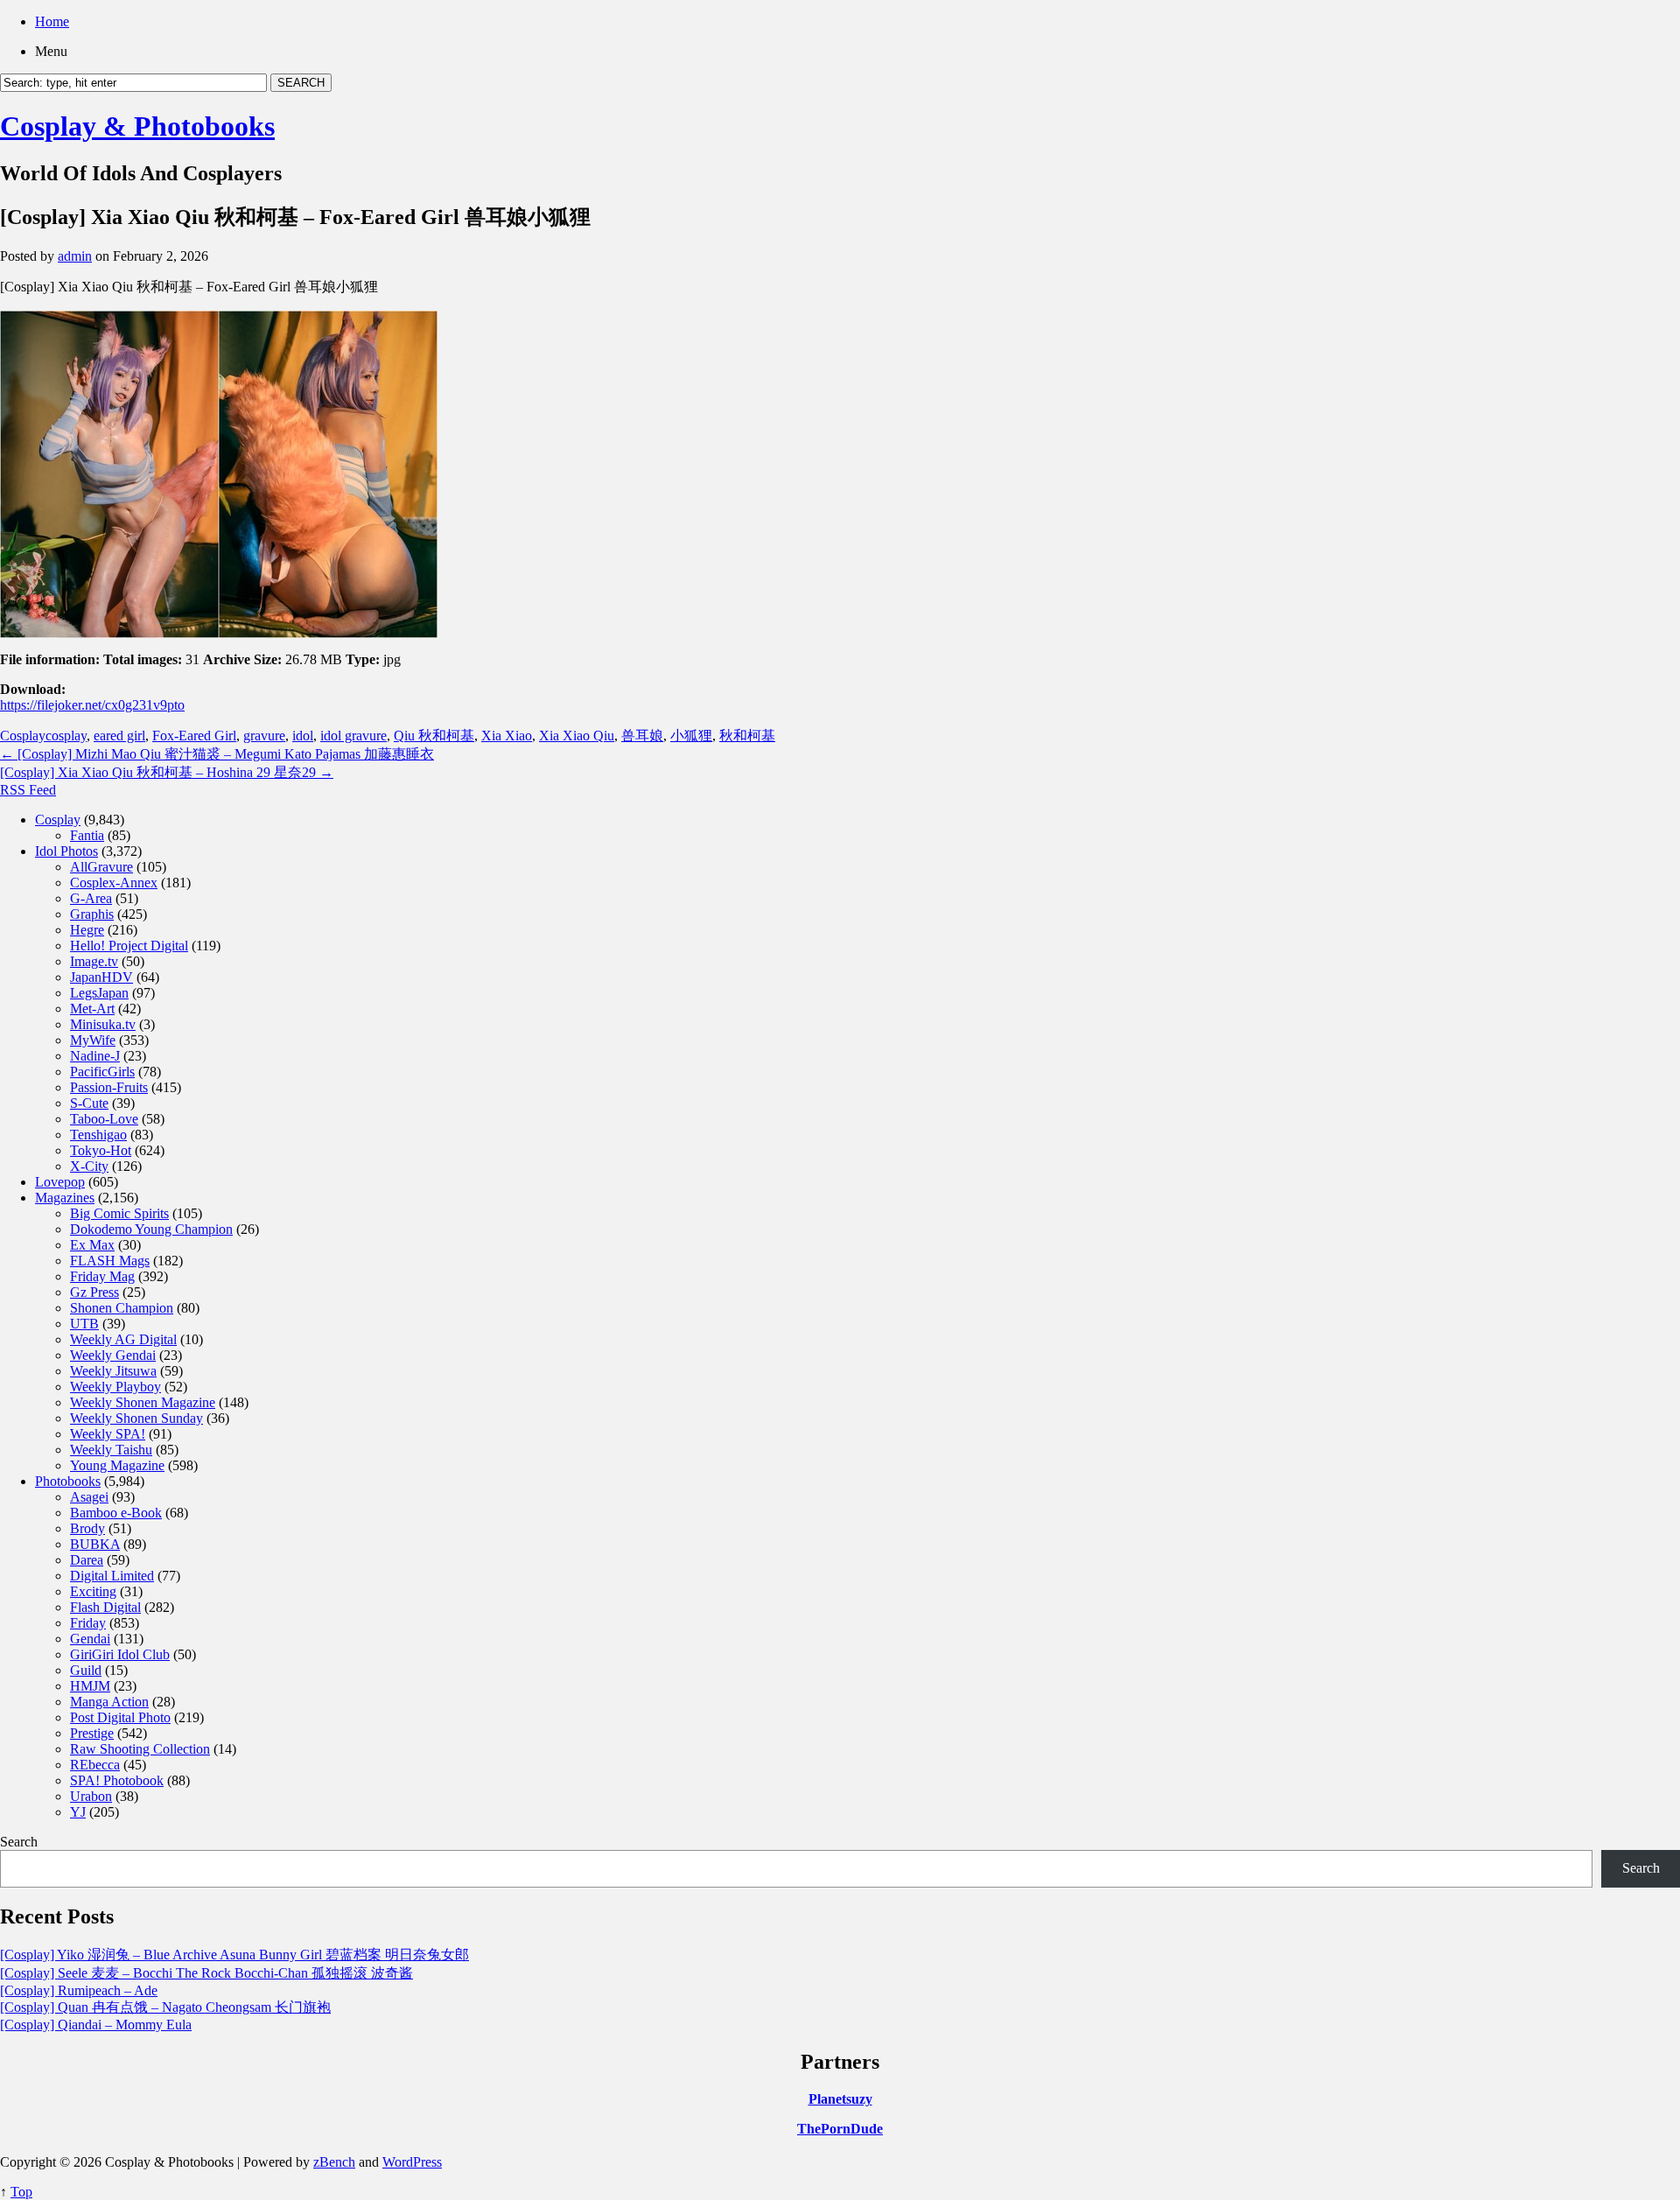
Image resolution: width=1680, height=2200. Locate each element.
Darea (87, 1560)
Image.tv (94, 961)
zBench (334, 2162)
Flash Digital (105, 1607)
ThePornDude (840, 2129)
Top (21, 2192)
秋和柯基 (747, 736)
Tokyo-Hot (101, 1150)
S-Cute (89, 1103)
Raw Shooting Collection (140, 1749)
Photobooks (68, 1481)
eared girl (119, 736)
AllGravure (101, 867)
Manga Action (109, 1702)
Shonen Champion (122, 1308)
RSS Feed (28, 790)
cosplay (66, 736)
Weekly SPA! (108, 1434)
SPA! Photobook (117, 1780)
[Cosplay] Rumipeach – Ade (79, 1990)
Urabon (91, 1796)
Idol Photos (66, 851)
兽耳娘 (642, 736)
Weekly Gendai (113, 1355)
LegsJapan (99, 993)
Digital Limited (112, 1576)
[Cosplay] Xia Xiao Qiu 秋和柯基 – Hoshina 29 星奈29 (167, 772)
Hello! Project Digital (129, 946)
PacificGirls (102, 1072)
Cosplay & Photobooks (137, 126)
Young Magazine (117, 1465)
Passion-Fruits (109, 1087)
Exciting (93, 1591)
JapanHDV (101, 977)
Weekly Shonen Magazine (143, 1402)
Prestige (92, 1733)
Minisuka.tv (103, 1024)
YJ (78, 1812)
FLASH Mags (110, 1261)
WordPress (412, 2162)
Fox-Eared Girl (194, 736)
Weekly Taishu (111, 1450)
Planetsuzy (840, 2099)
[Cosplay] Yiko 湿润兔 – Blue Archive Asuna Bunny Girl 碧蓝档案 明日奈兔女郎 (234, 1955)
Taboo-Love (104, 1119)
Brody (87, 1528)
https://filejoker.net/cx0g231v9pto (92, 705)
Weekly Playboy (115, 1387)
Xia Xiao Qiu (577, 736)
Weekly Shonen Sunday (136, 1418)
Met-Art (92, 1009)
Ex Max (92, 1245)
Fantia (87, 835)
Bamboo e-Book (116, 1513)
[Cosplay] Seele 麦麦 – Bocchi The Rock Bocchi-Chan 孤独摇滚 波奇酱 (206, 1973)
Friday (88, 1623)
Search (19, 1842)
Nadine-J (95, 1056)
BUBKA (95, 1544)
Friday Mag (102, 1276)
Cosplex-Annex (114, 883)
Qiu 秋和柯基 (434, 736)
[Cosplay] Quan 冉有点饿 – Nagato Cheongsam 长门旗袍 (165, 2007)
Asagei (89, 1497)
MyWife (93, 1040)
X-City (89, 1166)
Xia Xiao (507, 736)
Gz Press (94, 1292)
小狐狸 (691, 736)
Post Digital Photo (120, 1717)
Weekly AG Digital (123, 1339)
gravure (264, 736)
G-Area (91, 898)
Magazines (65, 1198)
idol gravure (353, 736)
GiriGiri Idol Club (120, 1654)
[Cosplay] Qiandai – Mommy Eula (96, 2025)
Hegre (87, 930)
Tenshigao (98, 1135)
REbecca (95, 1765)
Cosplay (23, 736)
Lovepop (60, 1182)
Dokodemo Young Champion (151, 1229)
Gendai (90, 1639)
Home (52, 21)
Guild (86, 1670)
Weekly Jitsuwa (113, 1371)
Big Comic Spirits (119, 1213)
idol (303, 736)
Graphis (92, 914)
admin (75, 256)
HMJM (90, 1686)
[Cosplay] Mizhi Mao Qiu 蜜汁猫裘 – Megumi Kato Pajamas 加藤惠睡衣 (217, 754)
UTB (84, 1324)
